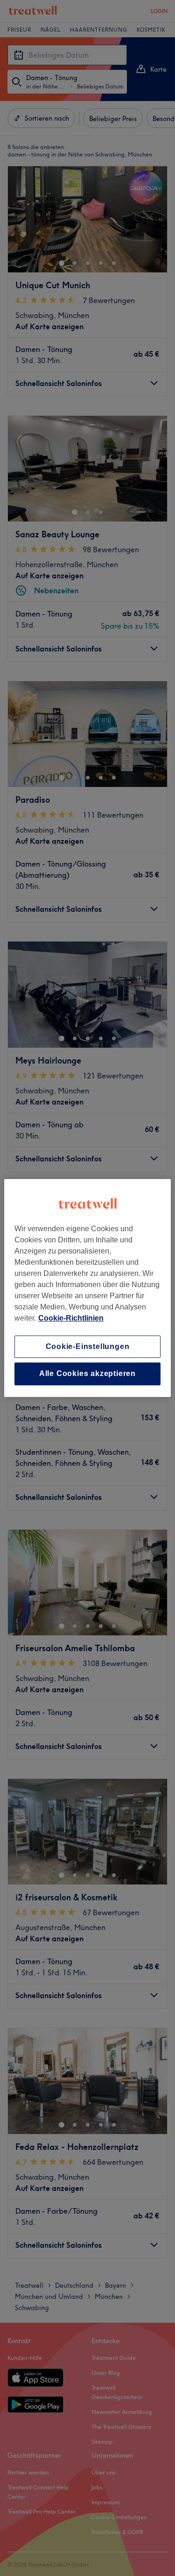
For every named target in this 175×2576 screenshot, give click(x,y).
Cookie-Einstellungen (88, 1346)
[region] (87, 1288)
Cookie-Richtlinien (71, 1318)
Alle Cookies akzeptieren (87, 1374)
